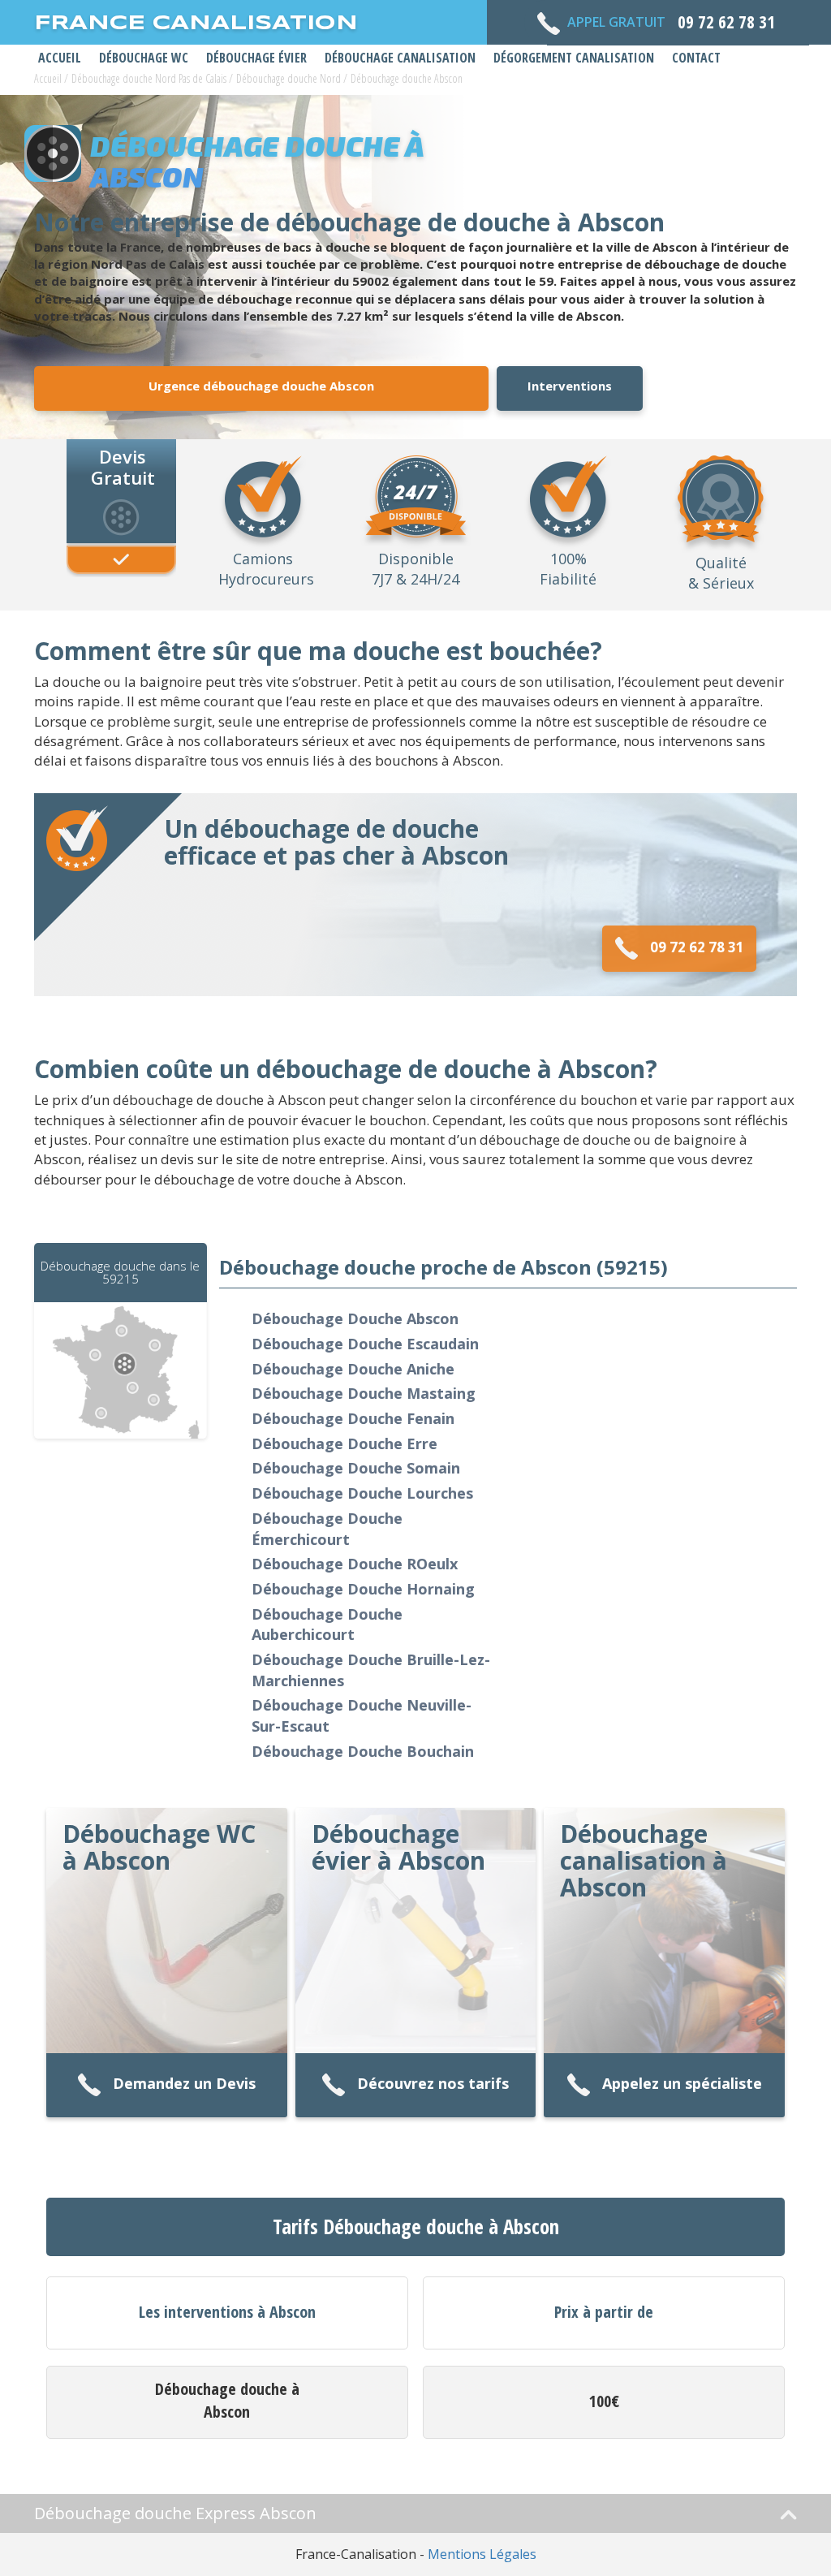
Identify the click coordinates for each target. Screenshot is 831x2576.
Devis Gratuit (123, 466)
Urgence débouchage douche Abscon (261, 386)
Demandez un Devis (184, 2083)
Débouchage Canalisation (400, 58)
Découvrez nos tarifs (433, 2083)
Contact (696, 58)
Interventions (570, 386)
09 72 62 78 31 (697, 947)
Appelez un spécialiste (682, 2083)
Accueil (60, 58)
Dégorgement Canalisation (574, 58)
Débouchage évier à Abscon (398, 1847)
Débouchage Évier (256, 58)
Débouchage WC (144, 58)
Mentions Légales (482, 2554)
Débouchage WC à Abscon (159, 1847)
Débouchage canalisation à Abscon (644, 1860)
